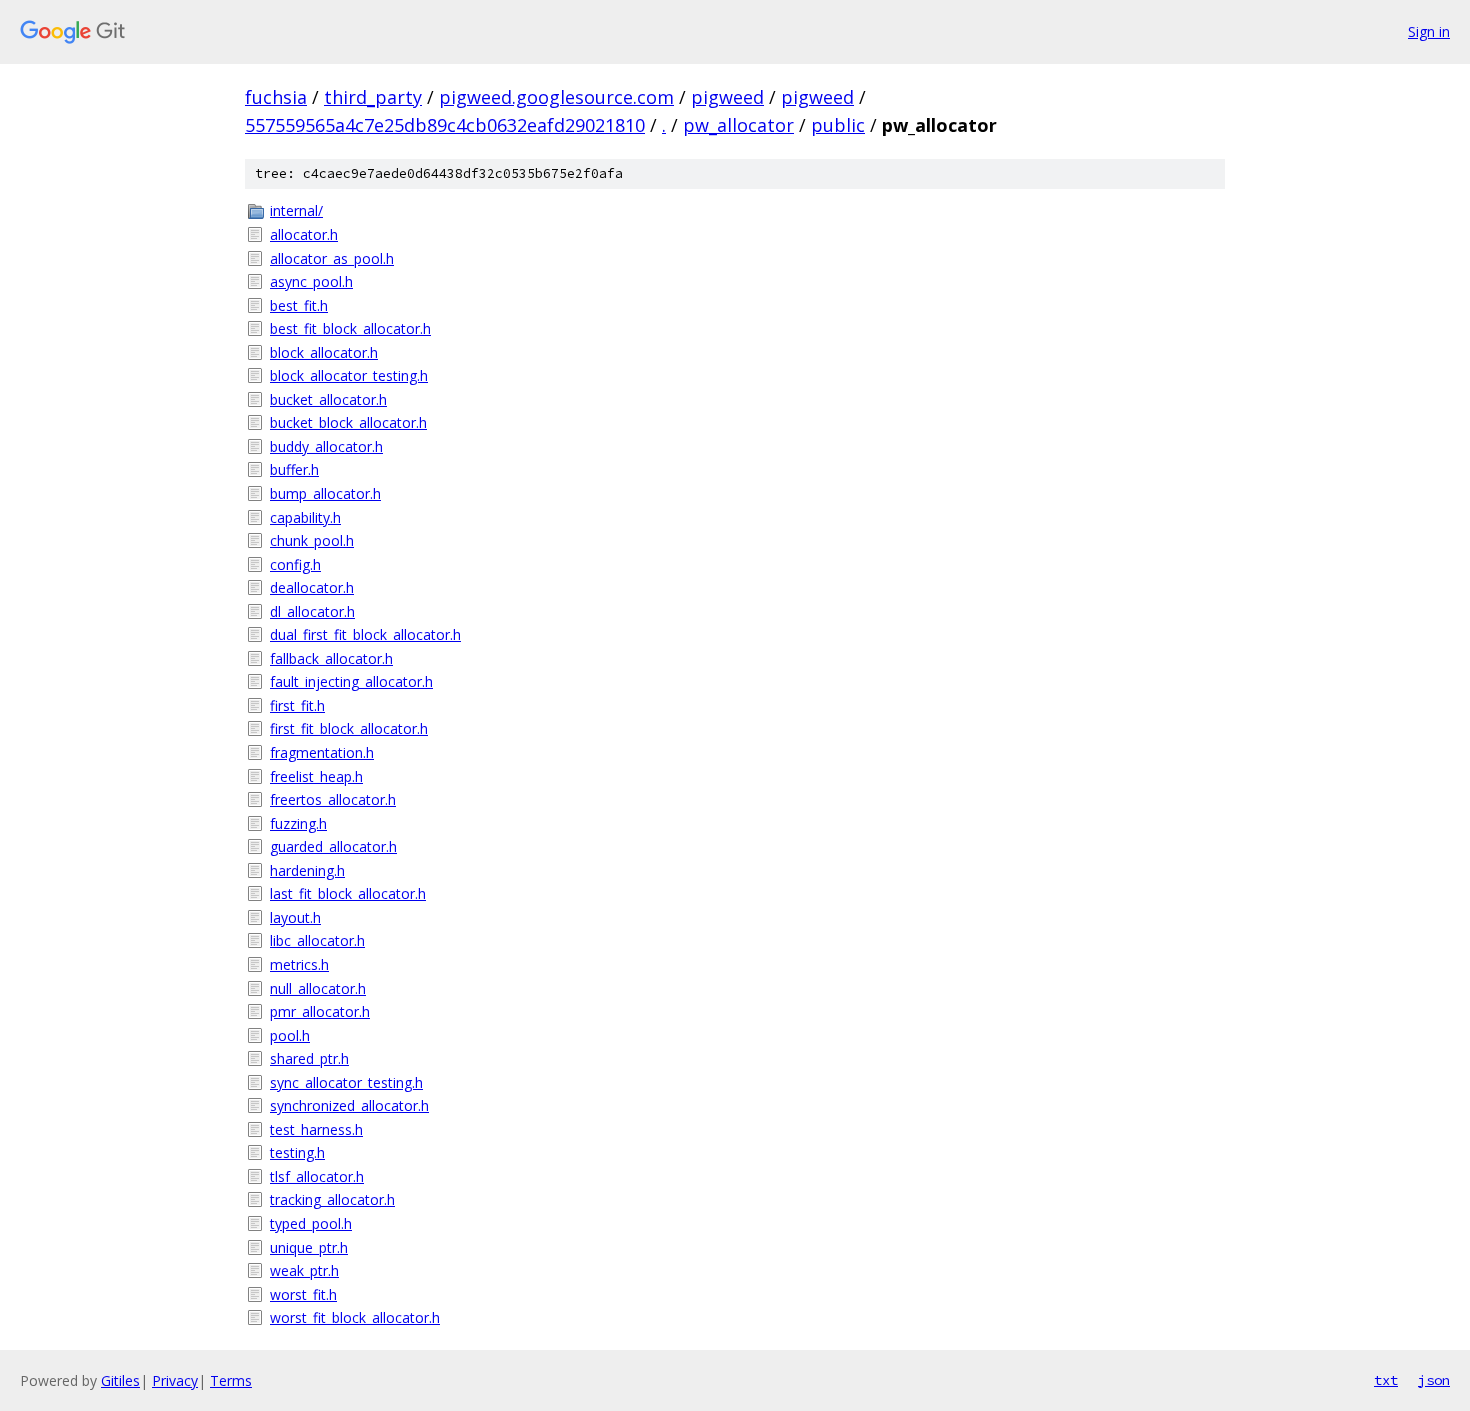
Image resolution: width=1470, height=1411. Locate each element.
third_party (373, 97)
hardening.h (307, 870)
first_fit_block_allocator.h (349, 728)
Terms (231, 1380)
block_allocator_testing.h (349, 375)
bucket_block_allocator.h (348, 422)
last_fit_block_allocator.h (348, 893)
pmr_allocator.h (320, 1011)
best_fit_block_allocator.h (350, 328)
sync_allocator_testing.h (346, 1082)
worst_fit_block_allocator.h (355, 1317)
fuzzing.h (298, 823)
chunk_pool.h (312, 540)
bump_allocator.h (325, 493)
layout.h (295, 917)
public (838, 125)
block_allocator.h (324, 352)
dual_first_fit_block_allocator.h (365, 634)
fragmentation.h (322, 752)
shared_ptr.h (309, 1058)
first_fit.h (297, 705)
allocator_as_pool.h (332, 258)
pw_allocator (738, 125)
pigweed (727, 97)
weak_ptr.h (304, 1270)
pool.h (290, 1035)
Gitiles (120, 1380)
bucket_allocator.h (328, 399)
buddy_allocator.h (326, 446)
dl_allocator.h (312, 611)
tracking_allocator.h (332, 1199)
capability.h (305, 517)
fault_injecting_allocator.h (351, 681)
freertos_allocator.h (333, 799)
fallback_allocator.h (331, 658)
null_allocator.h (318, 988)
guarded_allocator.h (333, 846)
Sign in (1429, 31)
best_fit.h (299, 305)
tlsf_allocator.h (317, 1176)
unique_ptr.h (309, 1247)
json (1434, 1380)
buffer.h (294, 469)
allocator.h (304, 234)
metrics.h (299, 964)
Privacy (175, 1380)
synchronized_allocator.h (349, 1105)
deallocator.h (312, 587)
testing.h (297, 1152)
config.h (295, 564)
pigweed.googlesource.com (556, 97)
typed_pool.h (311, 1223)
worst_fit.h (303, 1294)
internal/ (296, 210)
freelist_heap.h (316, 776)
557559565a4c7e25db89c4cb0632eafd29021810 (445, 125)
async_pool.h (311, 281)
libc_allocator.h (317, 940)
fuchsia (276, 97)
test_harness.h (316, 1129)
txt (1386, 1380)
